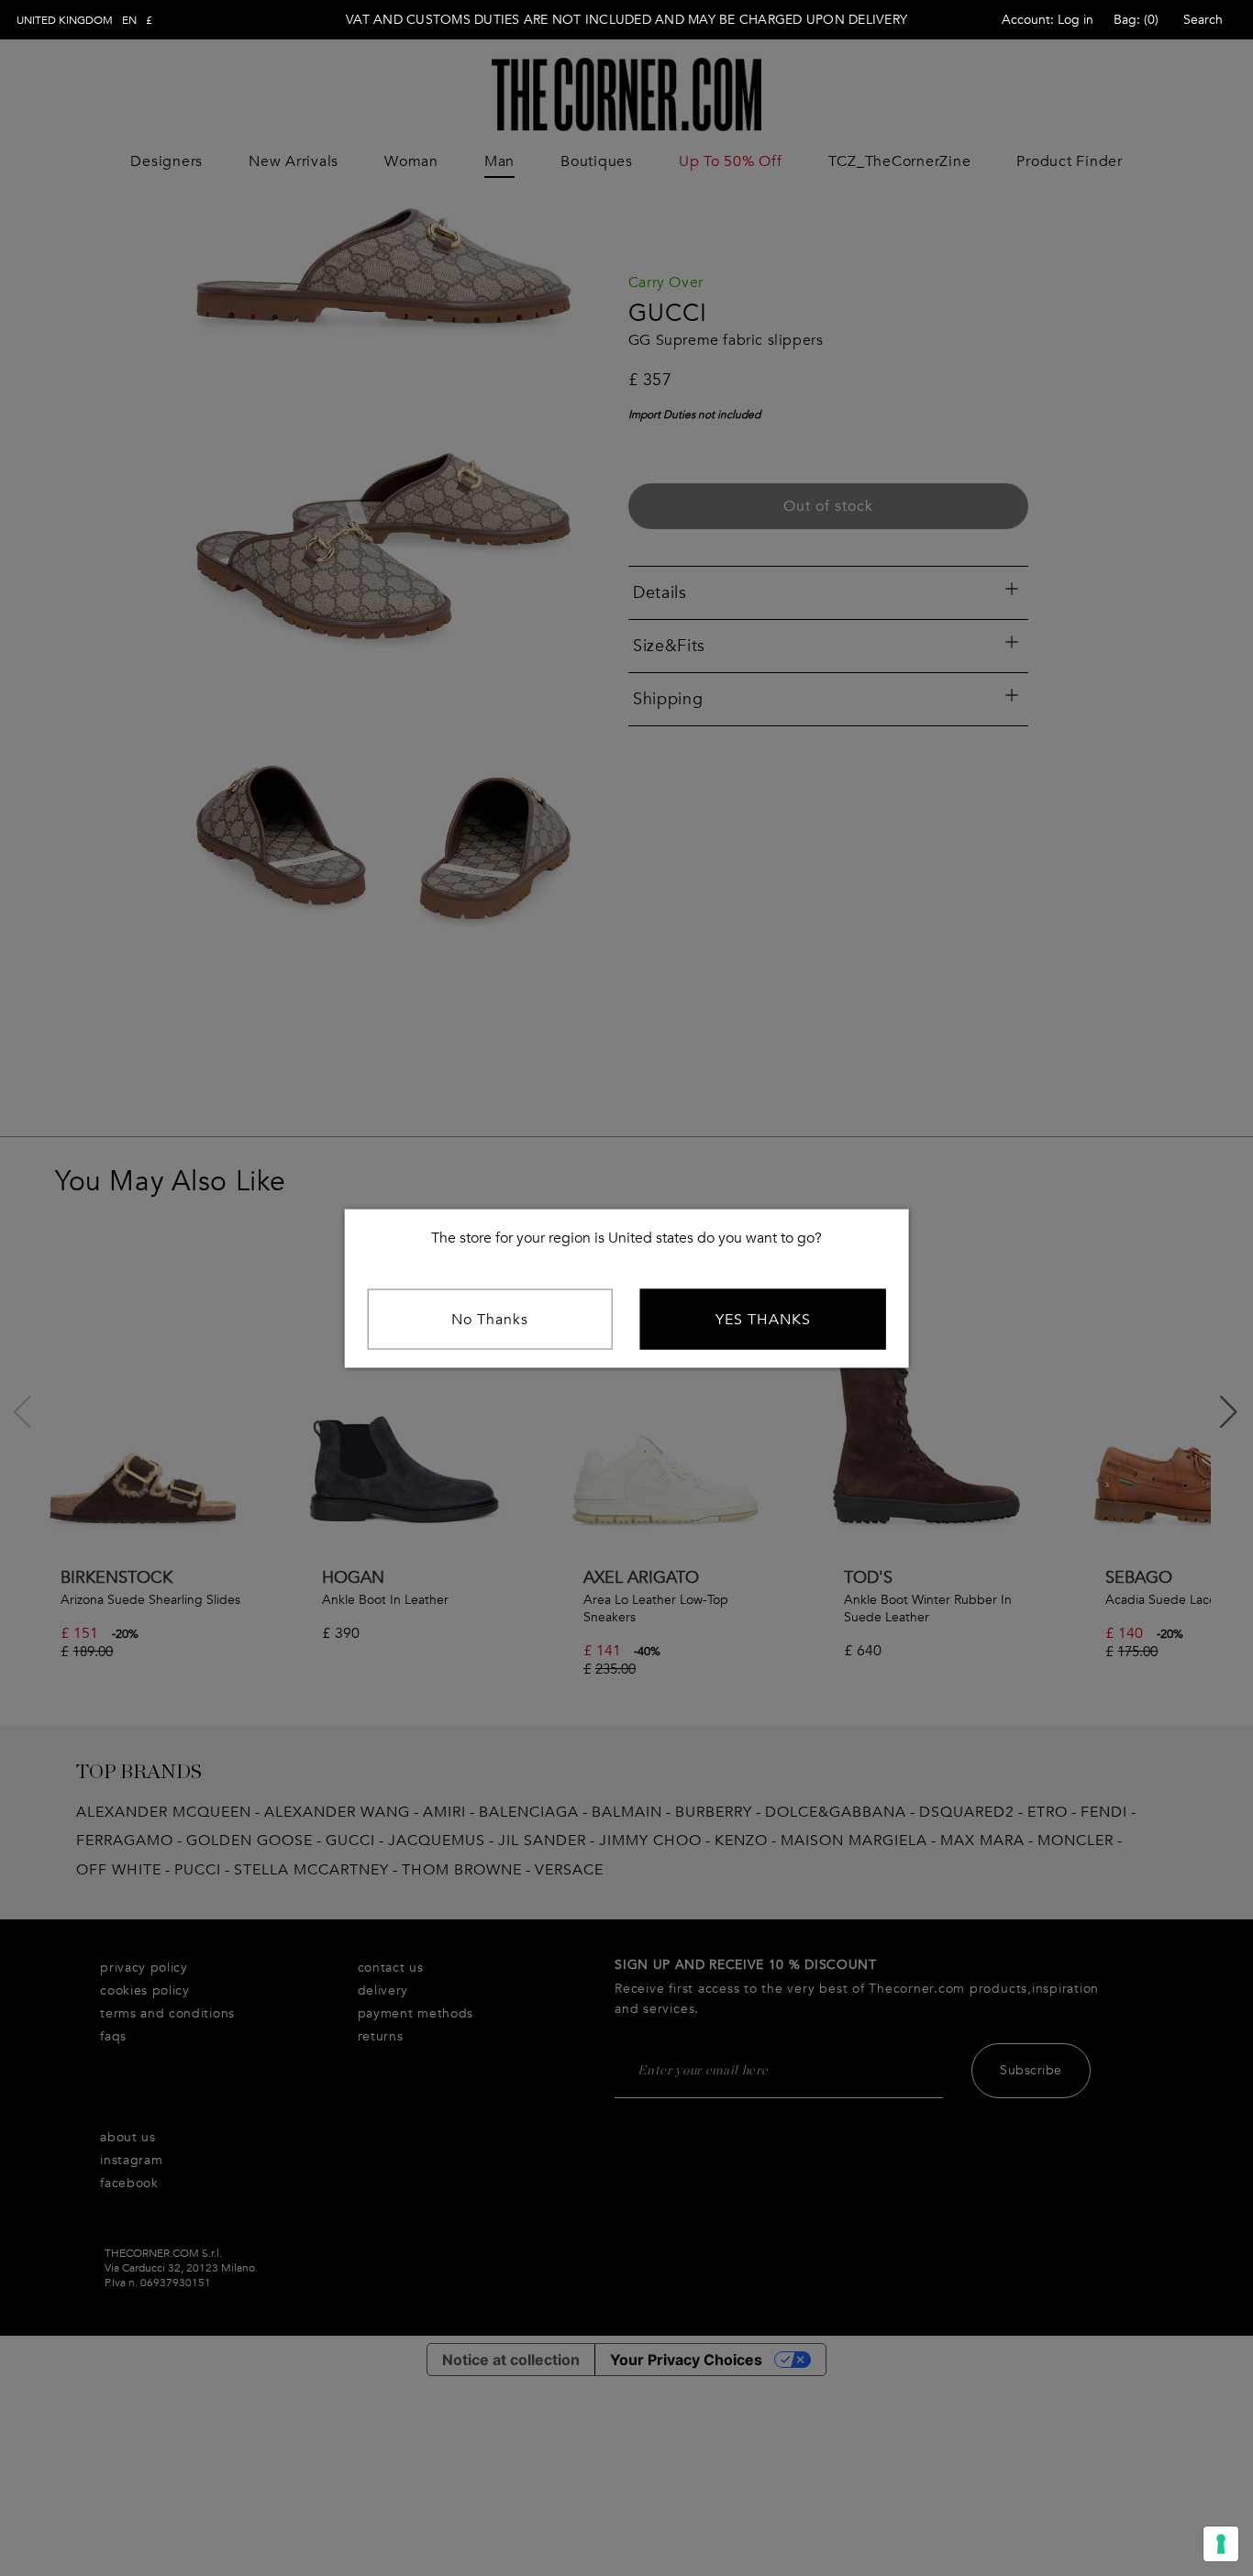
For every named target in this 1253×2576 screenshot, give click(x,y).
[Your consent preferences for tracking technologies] (1221, 2544)
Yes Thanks (763, 1319)
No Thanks (490, 1319)
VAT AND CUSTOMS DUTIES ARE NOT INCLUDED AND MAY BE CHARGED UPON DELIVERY (626, 20)
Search (1203, 20)
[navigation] (84, 20)
